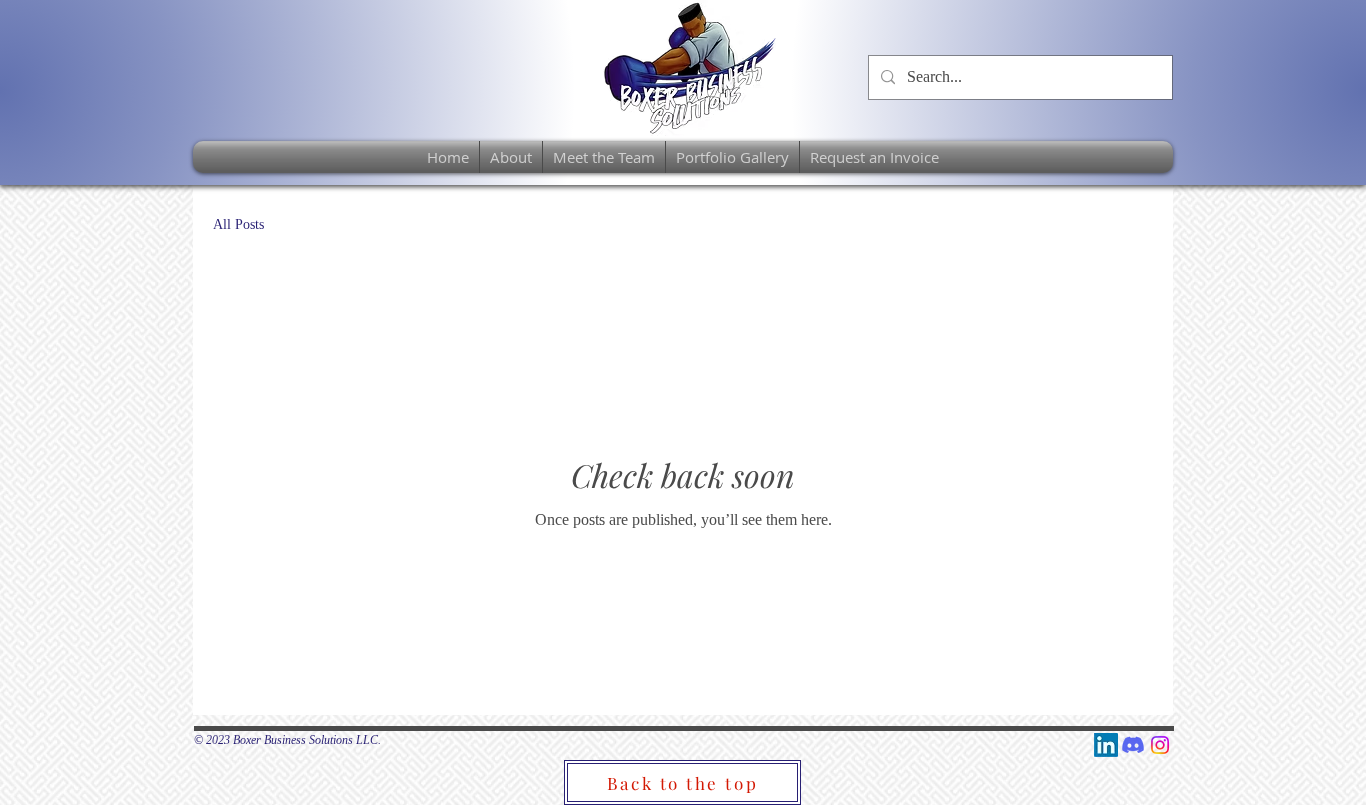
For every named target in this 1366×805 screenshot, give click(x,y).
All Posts (238, 224)
